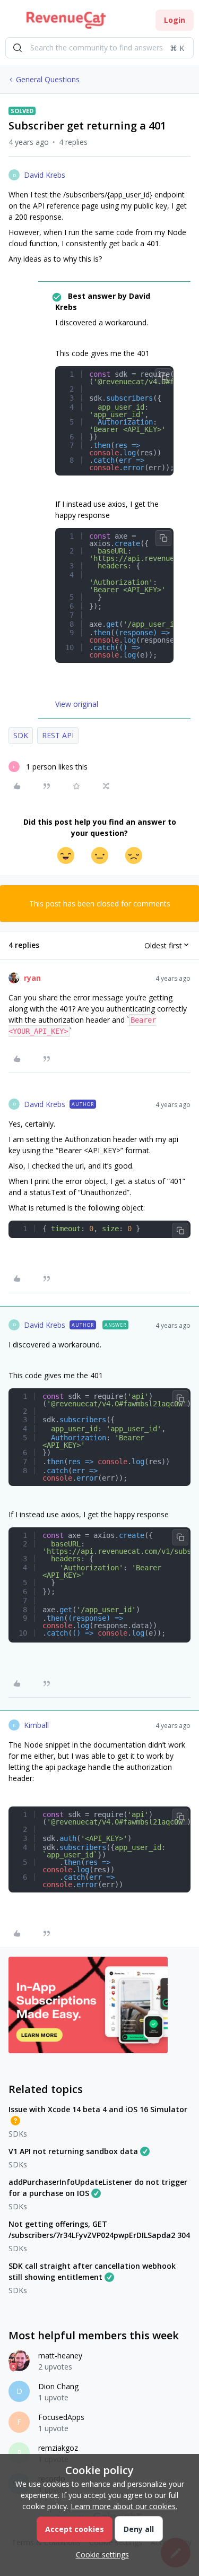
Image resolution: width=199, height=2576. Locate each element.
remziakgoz (58, 2448)
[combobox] (99, 48)
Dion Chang (58, 2386)
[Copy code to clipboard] (163, 376)
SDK (21, 735)
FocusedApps (61, 2417)
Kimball (36, 1725)
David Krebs (45, 175)
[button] (12, 22)
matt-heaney (60, 2355)
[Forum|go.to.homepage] (66, 20)
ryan (32, 978)
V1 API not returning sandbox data (73, 2151)
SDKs (18, 2134)
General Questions (48, 79)
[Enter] (18, 48)
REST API (58, 735)
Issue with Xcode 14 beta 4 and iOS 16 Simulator (98, 2109)
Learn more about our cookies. (124, 2506)
